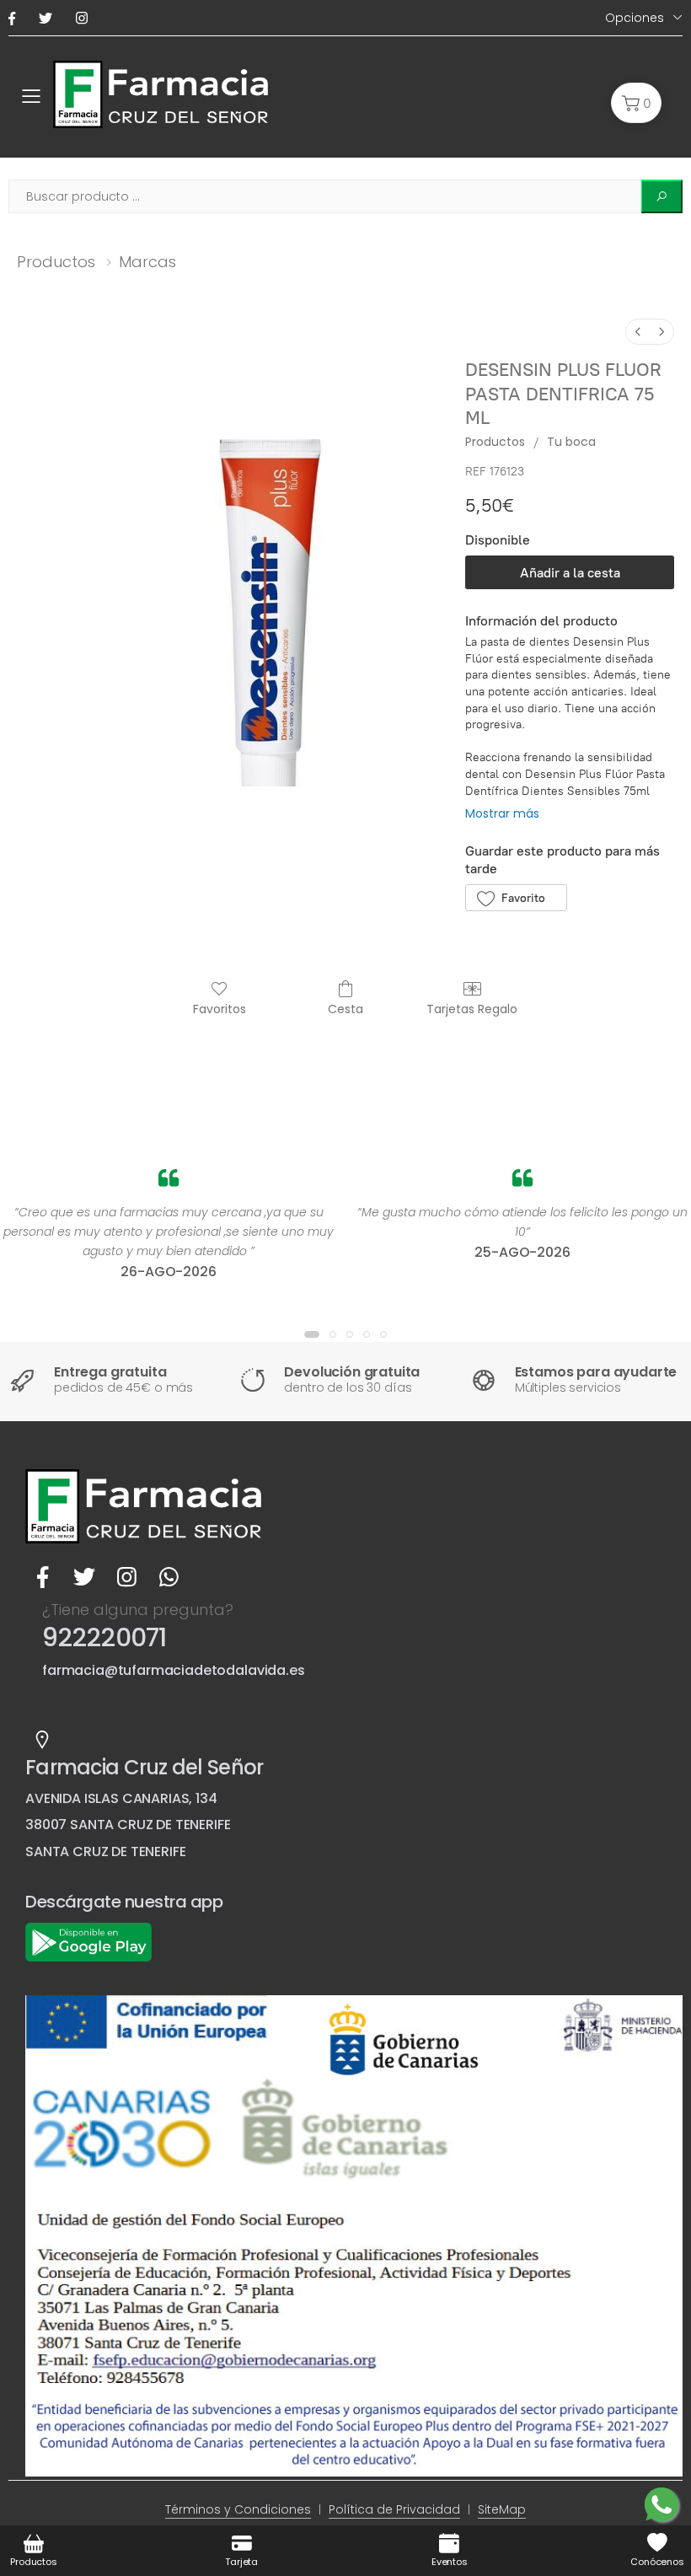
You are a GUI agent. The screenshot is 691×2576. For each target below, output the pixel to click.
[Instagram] (85, 18)
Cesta (345, 1009)
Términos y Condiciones (238, 2509)
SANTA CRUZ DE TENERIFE (105, 1851)
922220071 (104, 1637)
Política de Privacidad (394, 2509)
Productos (56, 262)
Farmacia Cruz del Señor (144, 1767)
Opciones (635, 18)
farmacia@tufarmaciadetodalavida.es (174, 1670)
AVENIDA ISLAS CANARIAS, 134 (121, 1798)
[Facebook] (15, 18)
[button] (636, 103)
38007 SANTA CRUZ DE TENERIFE (128, 1825)
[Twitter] (49, 18)
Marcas (147, 262)
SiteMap (502, 2509)
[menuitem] (638, 332)
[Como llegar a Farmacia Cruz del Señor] (42, 1740)
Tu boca (571, 442)
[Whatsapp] (169, 1577)
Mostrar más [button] (502, 813)
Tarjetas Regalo (472, 1009)
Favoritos (220, 1009)
